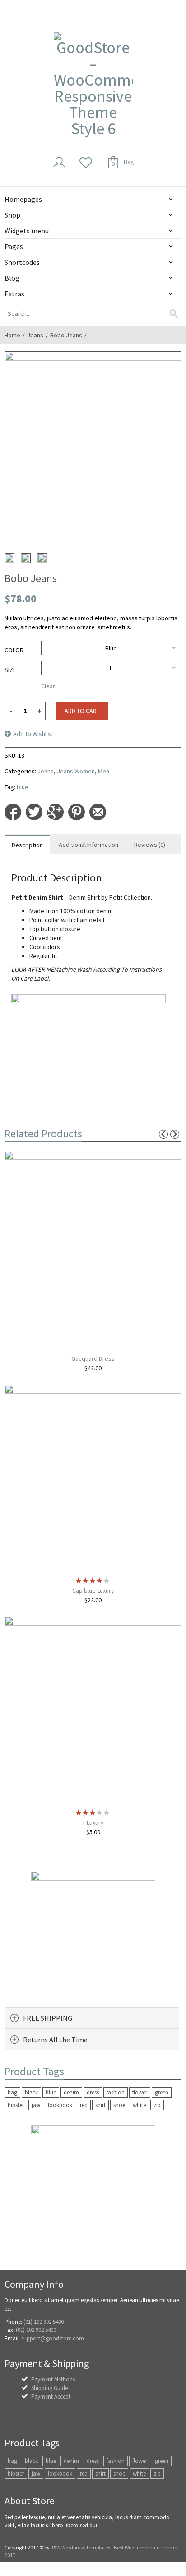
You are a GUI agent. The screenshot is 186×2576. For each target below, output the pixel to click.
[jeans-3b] (42, 558)
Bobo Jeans (66, 335)
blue (23, 787)
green (162, 2092)
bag (12, 2092)
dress (93, 2092)
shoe (119, 2105)
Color (14, 650)
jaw (36, 2105)
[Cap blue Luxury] (93, 1478)
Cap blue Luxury (93, 1590)
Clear (48, 686)
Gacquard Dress (93, 1358)
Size (10, 670)
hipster (16, 2105)
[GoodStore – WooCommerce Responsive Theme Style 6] (93, 85)
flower (140, 2092)
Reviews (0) (150, 845)
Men (104, 771)
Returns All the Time (55, 2040)
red (84, 2105)
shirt (100, 2105)
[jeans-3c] (26, 558)
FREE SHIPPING (48, 2018)
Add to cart (82, 711)
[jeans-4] (9, 558)
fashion (116, 2092)
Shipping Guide (49, 2388)
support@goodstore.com (53, 2338)
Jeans (35, 335)
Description (27, 845)
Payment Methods (53, 2379)
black (31, 2092)
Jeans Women (76, 771)
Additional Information (88, 845)
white (139, 2105)
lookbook (60, 2105)
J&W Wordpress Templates (80, 2547)
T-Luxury (93, 1822)
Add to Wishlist (33, 734)
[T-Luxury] (93, 1710)
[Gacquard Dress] (93, 1245)
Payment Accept (51, 2397)
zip (157, 2105)
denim (71, 2092)
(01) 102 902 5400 (44, 2322)
